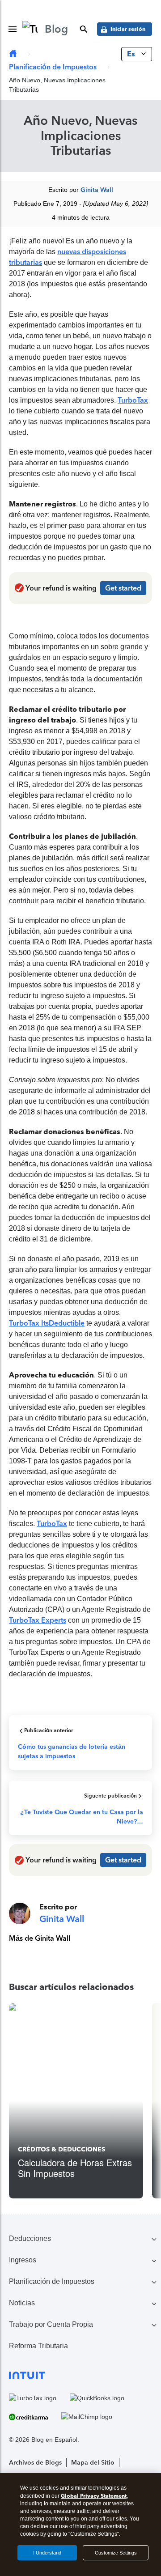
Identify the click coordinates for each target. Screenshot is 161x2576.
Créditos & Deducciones (61, 2149)
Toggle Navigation (13, 29)
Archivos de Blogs (35, 2463)
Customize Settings (116, 2553)
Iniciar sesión (128, 29)
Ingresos (23, 2260)
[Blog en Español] (13, 54)
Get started (123, 588)
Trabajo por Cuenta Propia (51, 2324)
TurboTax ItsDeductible (47, 1323)
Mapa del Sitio (93, 2463)
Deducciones (30, 2238)
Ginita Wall (97, 190)
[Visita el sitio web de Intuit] (80, 2375)
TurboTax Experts (38, 1620)
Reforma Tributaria (38, 2346)
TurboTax (133, 400)
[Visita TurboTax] (33, 2398)
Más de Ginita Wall (40, 1938)
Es (132, 54)
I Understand (47, 2553)
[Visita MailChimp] (87, 2417)
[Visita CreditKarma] (28, 2417)
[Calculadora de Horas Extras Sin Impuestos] (76, 2101)
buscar (84, 29)
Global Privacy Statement (94, 2496)
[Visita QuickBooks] (97, 2398)
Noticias (22, 2303)
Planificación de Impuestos (53, 67)
